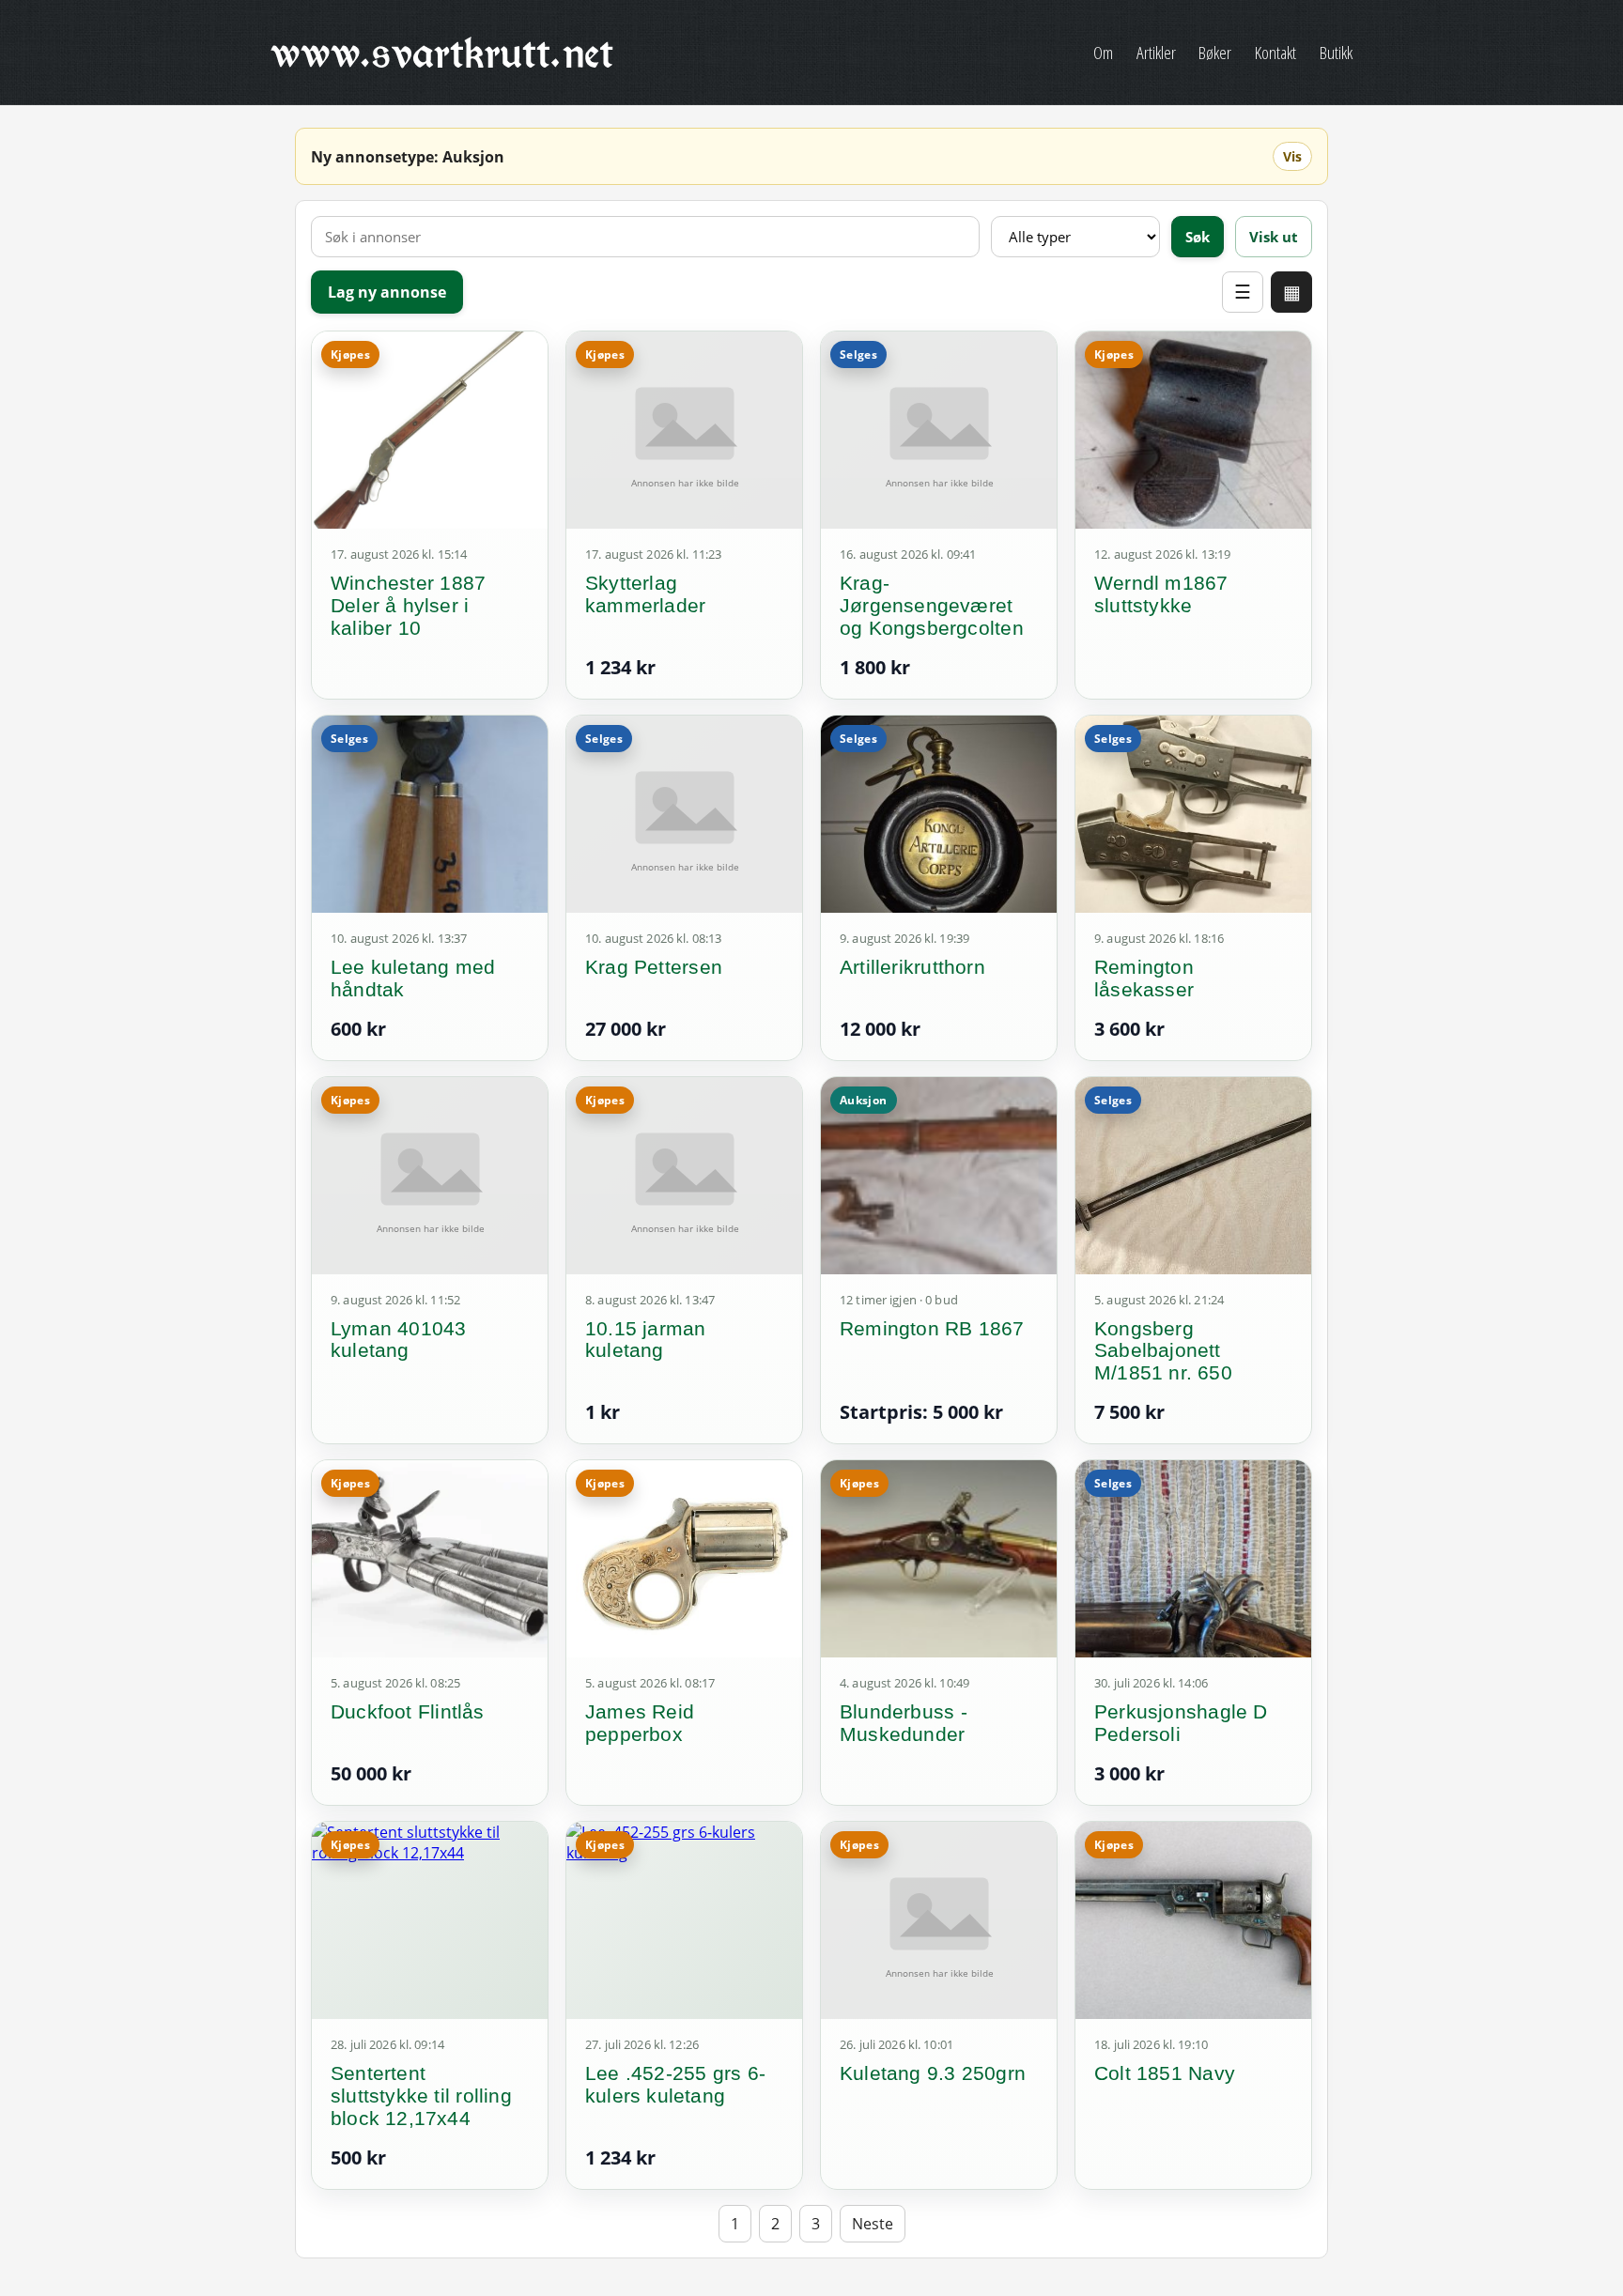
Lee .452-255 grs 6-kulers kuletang (675, 2084)
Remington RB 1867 (932, 1328)
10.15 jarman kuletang (646, 1340)
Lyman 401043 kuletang (399, 1340)
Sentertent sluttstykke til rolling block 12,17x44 (421, 2096)
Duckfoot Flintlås (408, 1711)
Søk (1198, 237)
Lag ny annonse (387, 292)
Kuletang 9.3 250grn (933, 2073)
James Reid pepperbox (640, 1723)
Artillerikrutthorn (912, 967)
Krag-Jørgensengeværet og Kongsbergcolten (932, 605)
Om (1103, 52)
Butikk (1336, 52)
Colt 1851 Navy (1165, 2073)
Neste (873, 2224)
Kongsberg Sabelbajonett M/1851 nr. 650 (1163, 1351)
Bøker (1215, 52)
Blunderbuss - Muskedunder (904, 1723)
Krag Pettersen (654, 967)
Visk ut (1274, 237)
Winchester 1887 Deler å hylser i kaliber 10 (408, 605)
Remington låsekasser (1144, 978)
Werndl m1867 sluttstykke (1161, 594)
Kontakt (1275, 52)
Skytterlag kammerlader (645, 594)
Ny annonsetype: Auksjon (408, 157)
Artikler (1156, 52)
